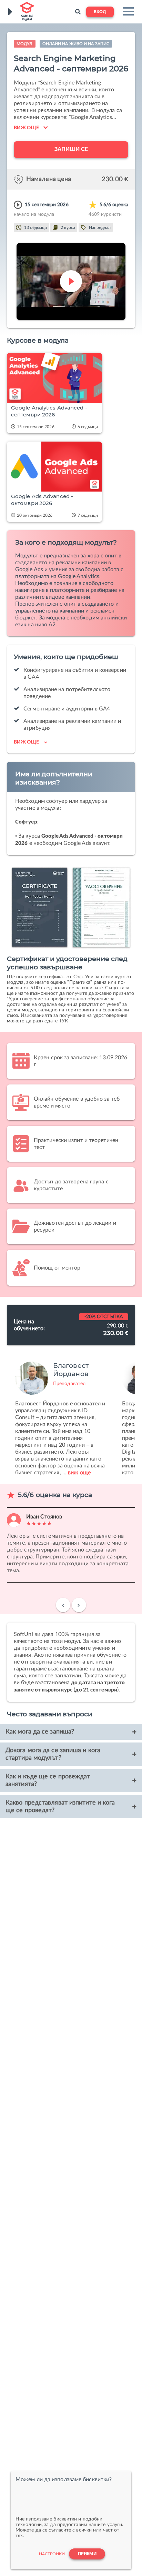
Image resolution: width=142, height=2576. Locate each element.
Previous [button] (63, 1608)
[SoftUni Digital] (26, 12)
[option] (60, 1415)
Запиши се (71, 149)
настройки (52, 2554)
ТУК (63, 1021)
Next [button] (79, 1608)
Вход (100, 12)
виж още (79, 1473)
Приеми (87, 2554)
